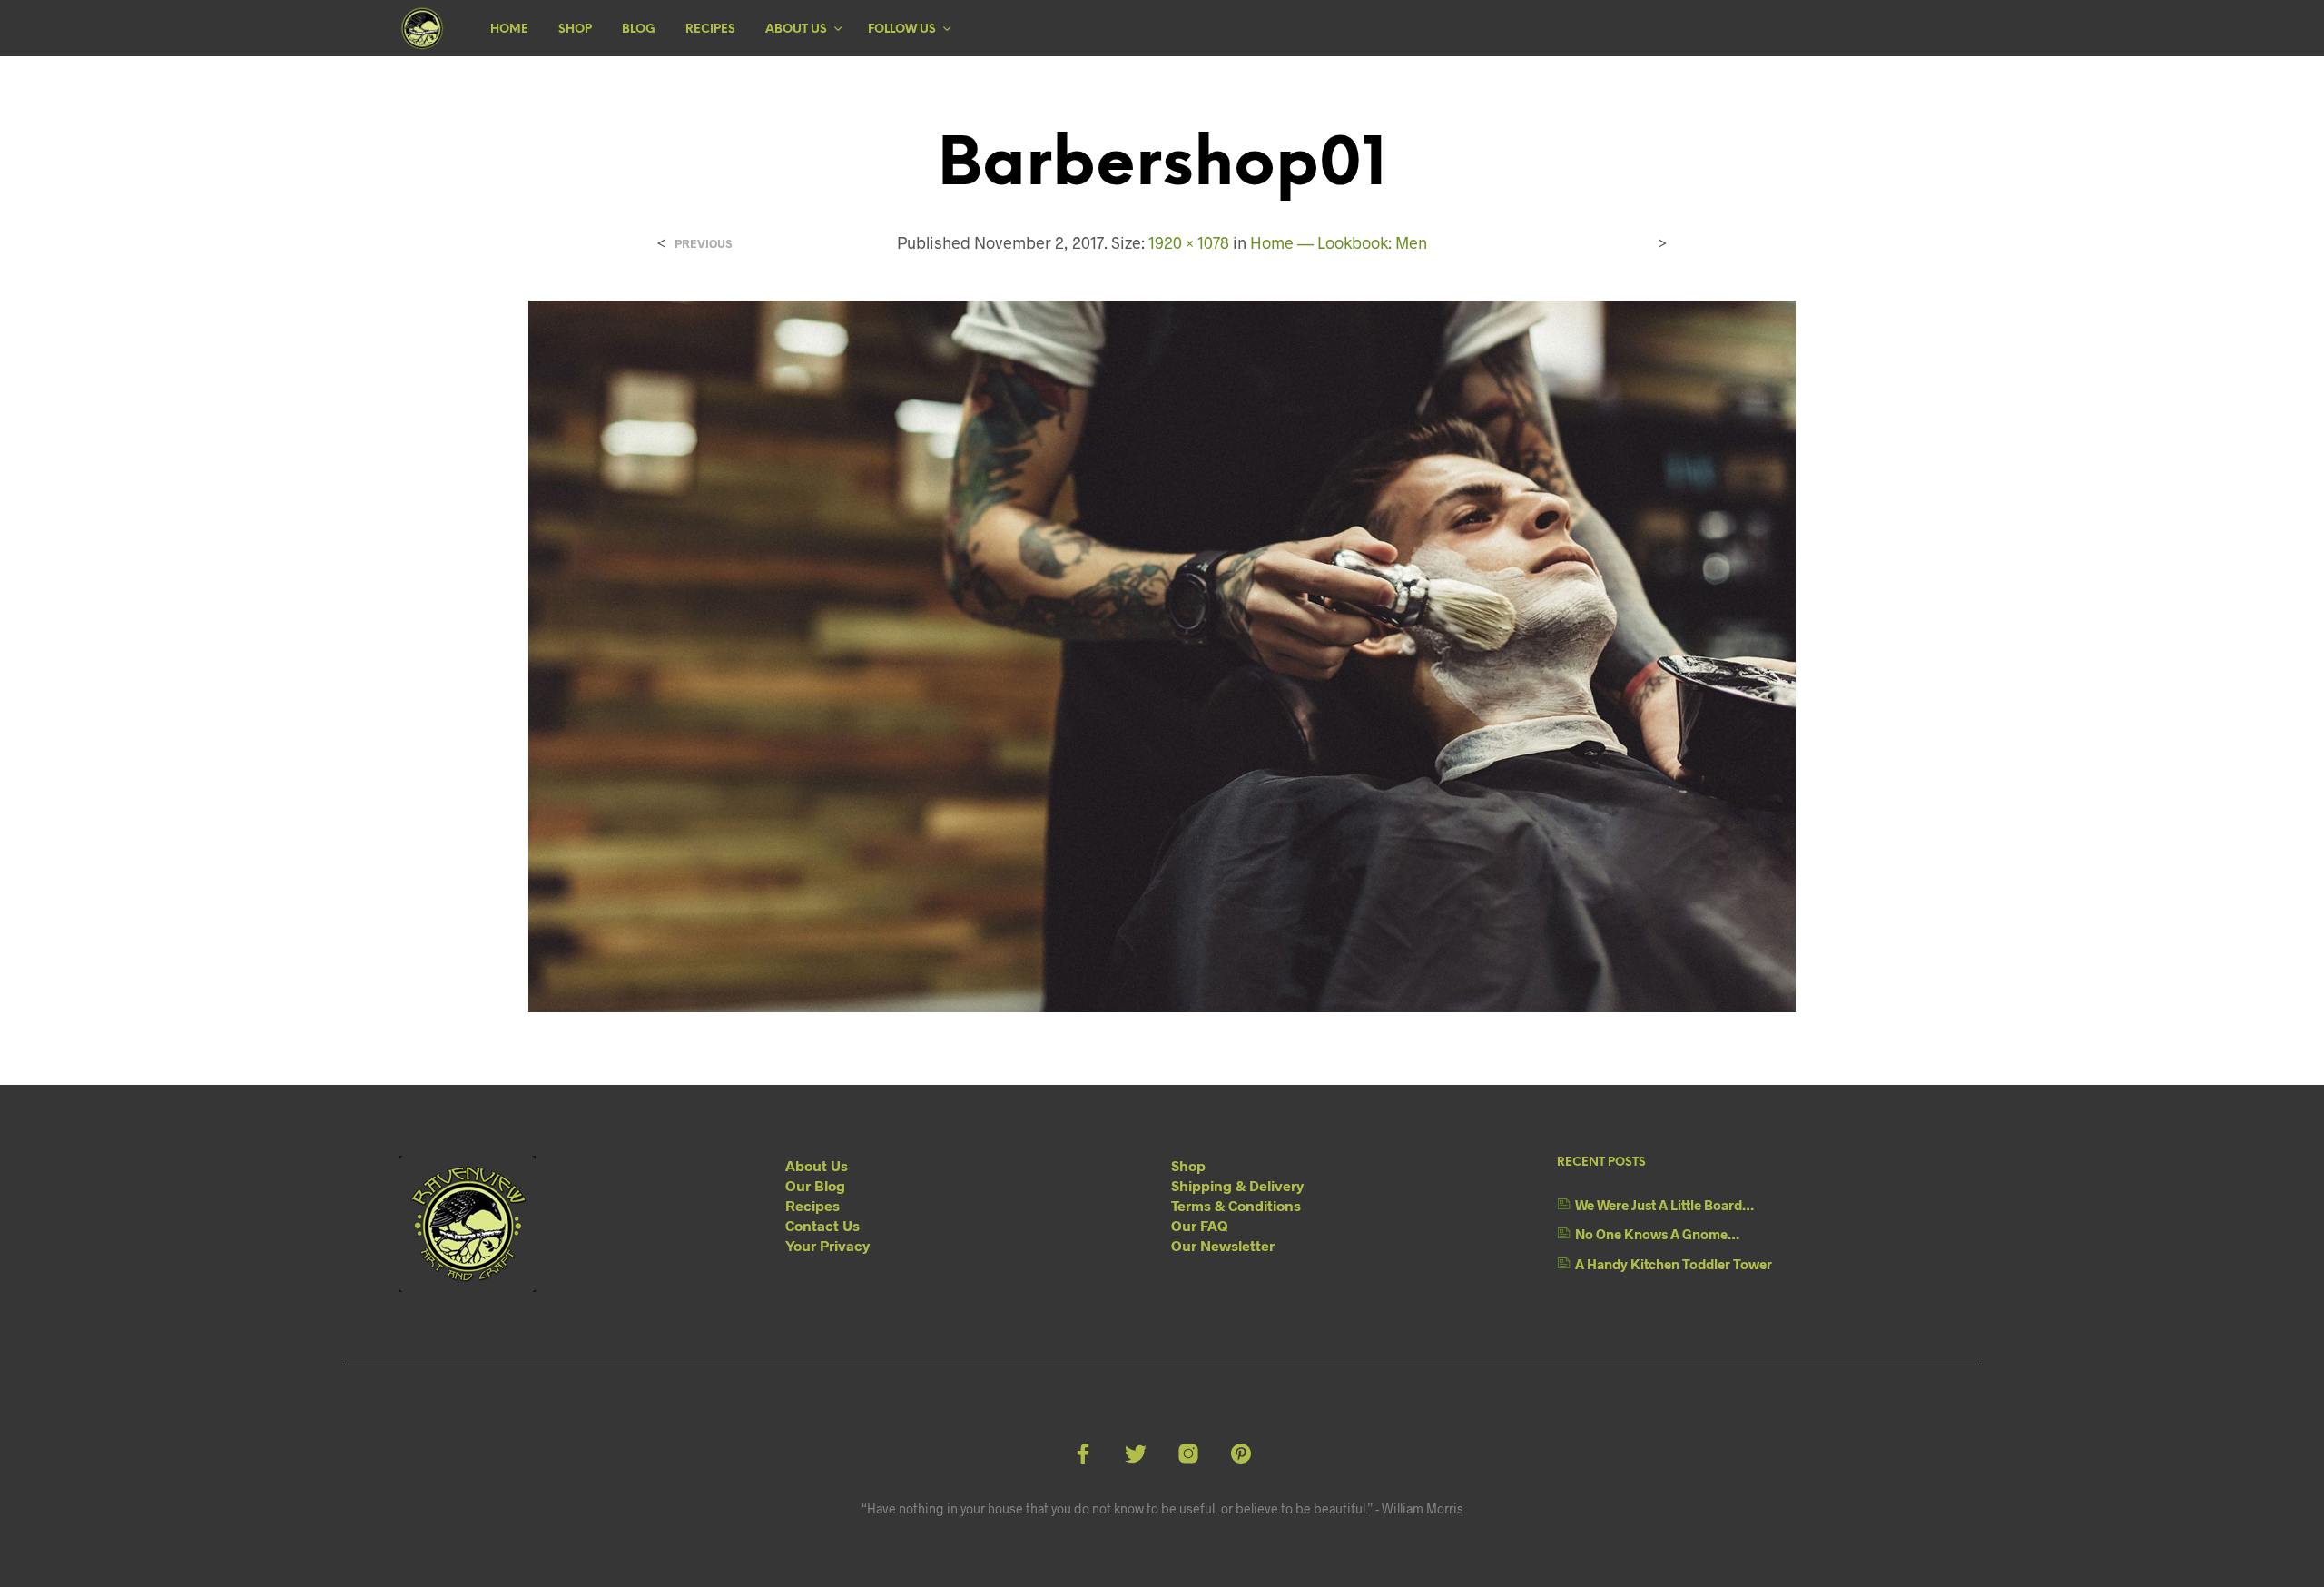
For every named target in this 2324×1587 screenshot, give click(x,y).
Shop (575, 30)
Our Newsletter (1223, 1245)
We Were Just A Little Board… (1664, 1205)
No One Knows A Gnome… (1657, 1234)
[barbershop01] (1162, 654)
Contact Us (822, 1225)
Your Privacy (827, 1245)
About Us (796, 30)
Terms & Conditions (1236, 1205)
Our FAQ (1200, 1225)
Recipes (710, 30)
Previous (703, 244)
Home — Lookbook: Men (1339, 242)
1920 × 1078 (1189, 242)
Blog (639, 30)
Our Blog (815, 1185)
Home (509, 30)
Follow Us (902, 30)
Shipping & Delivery (1237, 1185)
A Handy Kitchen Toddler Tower (1674, 1264)
